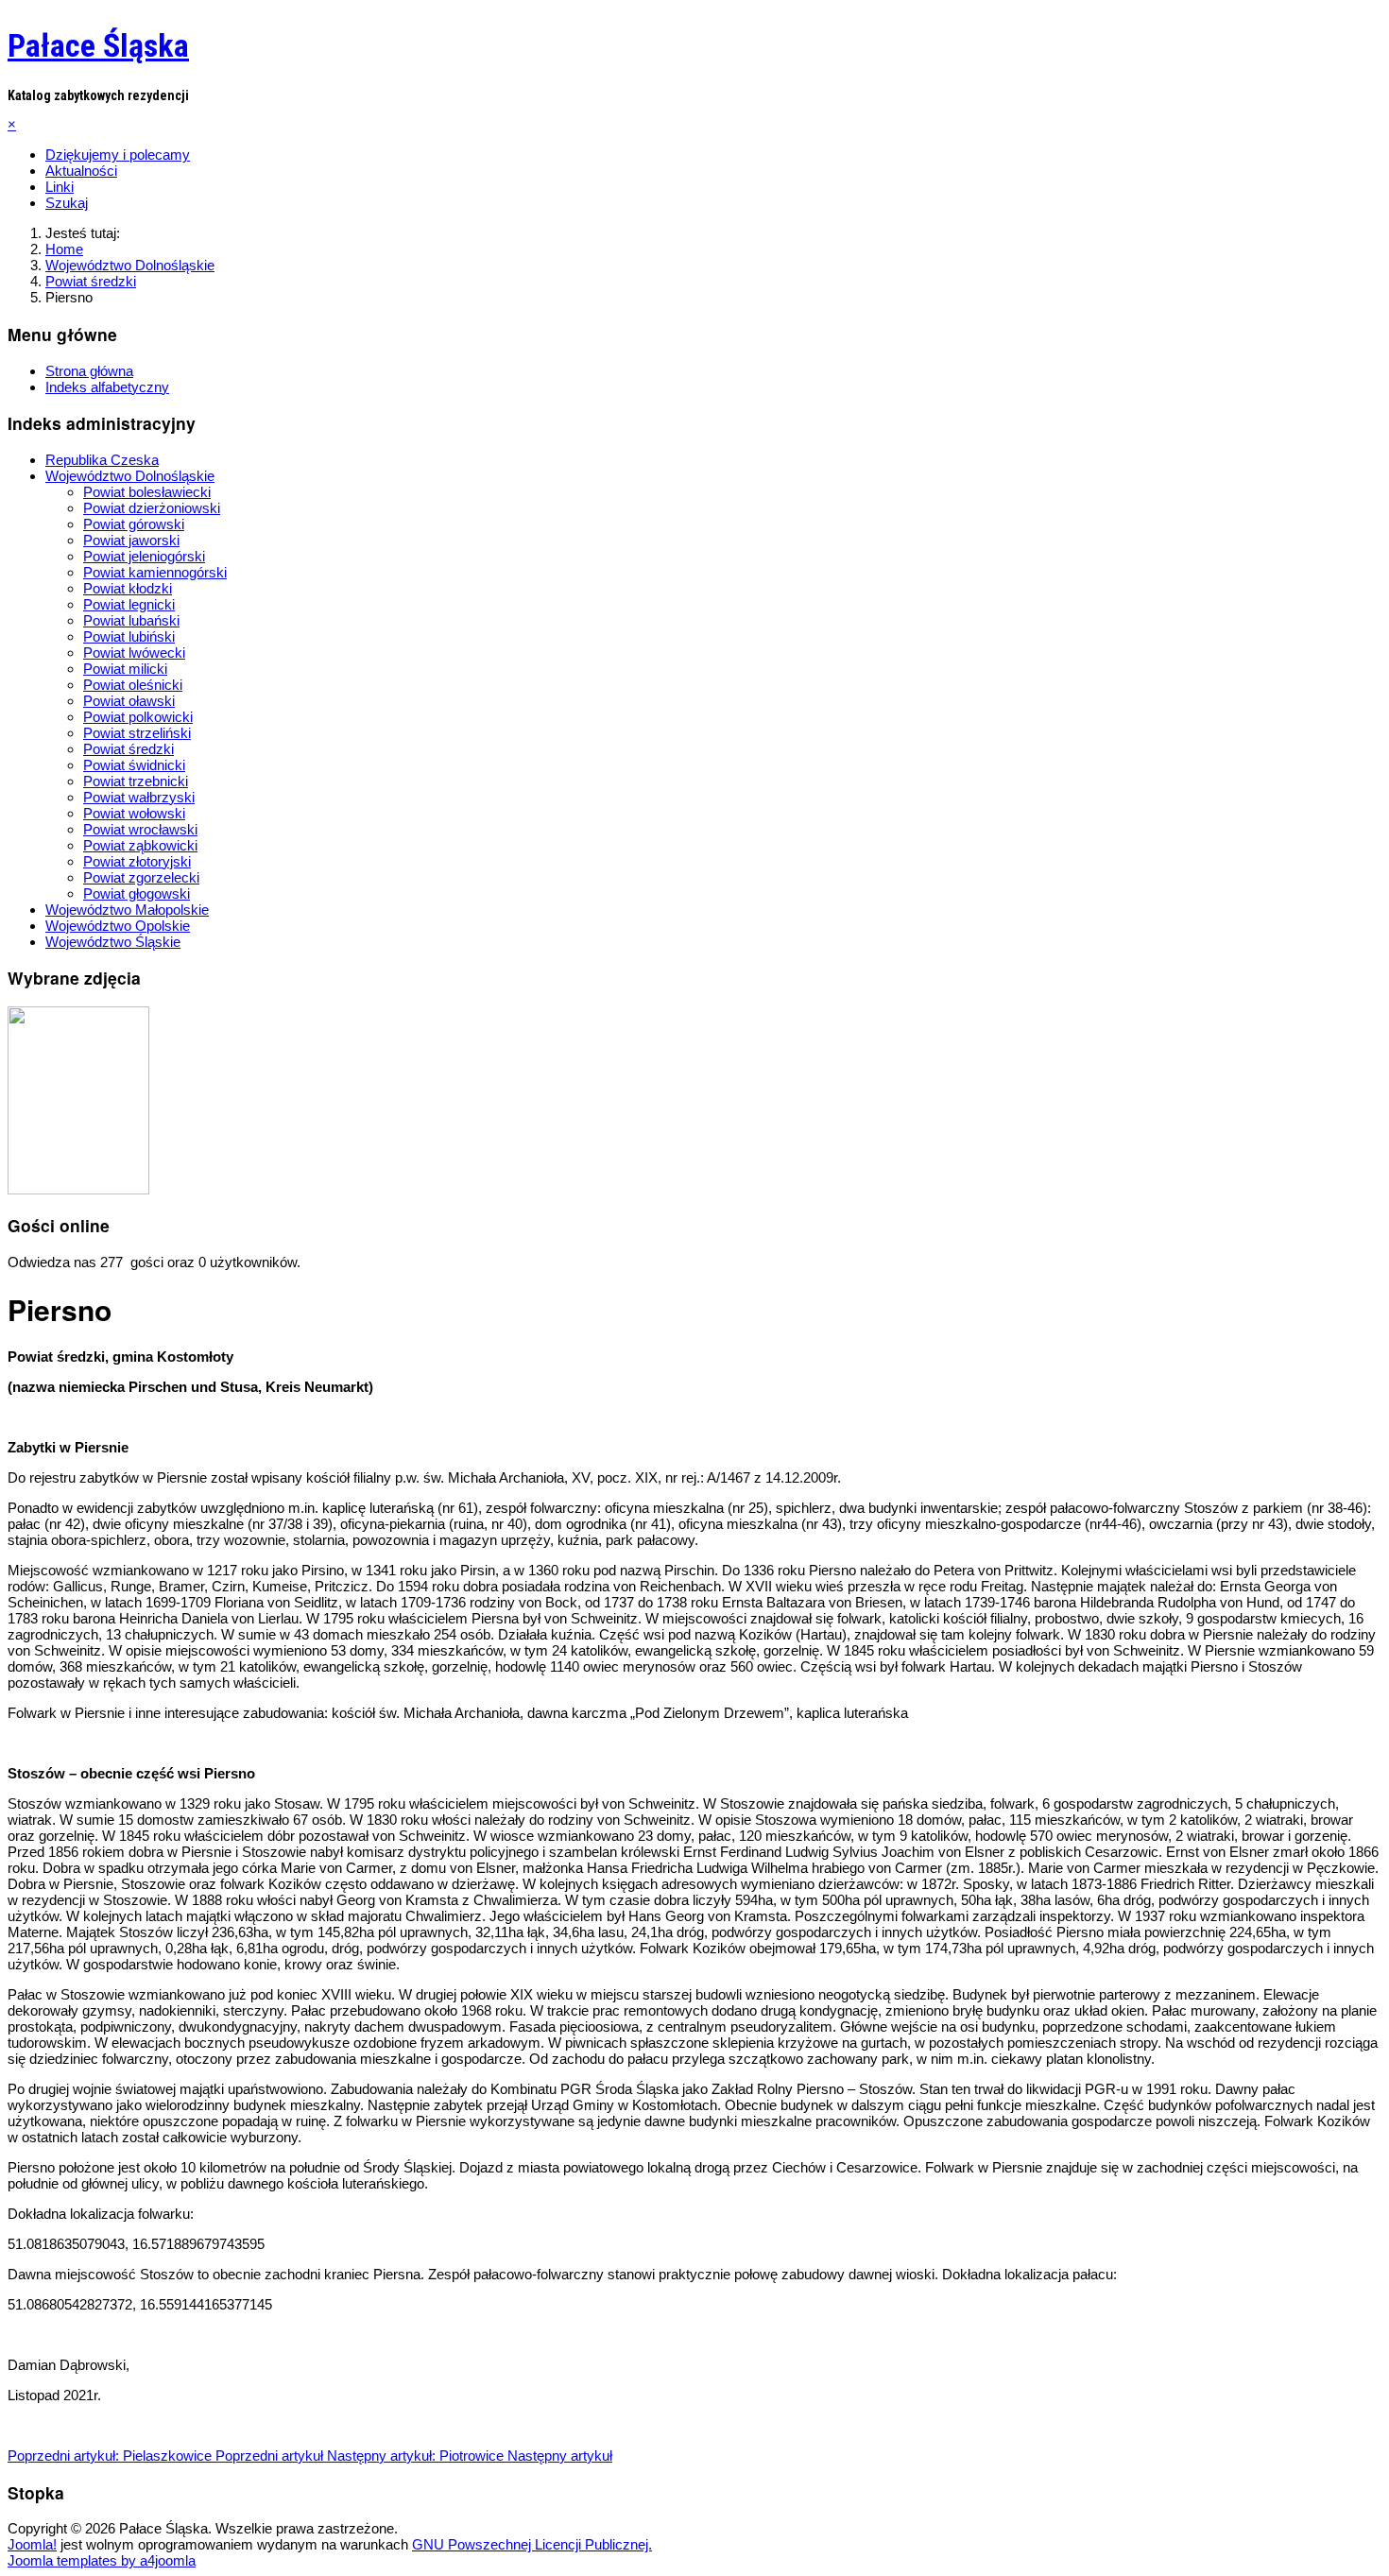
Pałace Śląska (98, 45)
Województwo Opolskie (118, 926)
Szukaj (67, 203)
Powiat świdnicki (134, 765)
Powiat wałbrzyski (139, 797)
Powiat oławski (129, 701)
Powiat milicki (125, 669)
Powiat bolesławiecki (147, 492)
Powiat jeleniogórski (144, 556)
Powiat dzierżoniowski (152, 508)
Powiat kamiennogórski (155, 572)
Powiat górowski (134, 524)
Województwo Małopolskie (127, 910)
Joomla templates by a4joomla (102, 2560)
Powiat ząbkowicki (140, 845)
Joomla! (32, 2544)
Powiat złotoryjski (137, 861)
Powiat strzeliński (137, 733)
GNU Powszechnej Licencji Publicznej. (532, 2544)
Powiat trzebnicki (136, 781)
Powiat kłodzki (128, 588)
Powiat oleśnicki (133, 685)
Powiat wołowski (134, 813)
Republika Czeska (102, 460)
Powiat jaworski (131, 540)
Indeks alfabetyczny (107, 387)
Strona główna (89, 371)
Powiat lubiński (129, 636)
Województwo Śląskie (113, 942)
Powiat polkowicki (138, 717)
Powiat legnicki (129, 604)
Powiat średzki (129, 749)
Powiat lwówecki (134, 653)
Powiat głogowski (137, 893)
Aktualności (81, 171)
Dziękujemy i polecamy (118, 155)
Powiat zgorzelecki (141, 877)
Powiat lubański (131, 620)
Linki (60, 187)
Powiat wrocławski (140, 829)
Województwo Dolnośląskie (130, 476)
